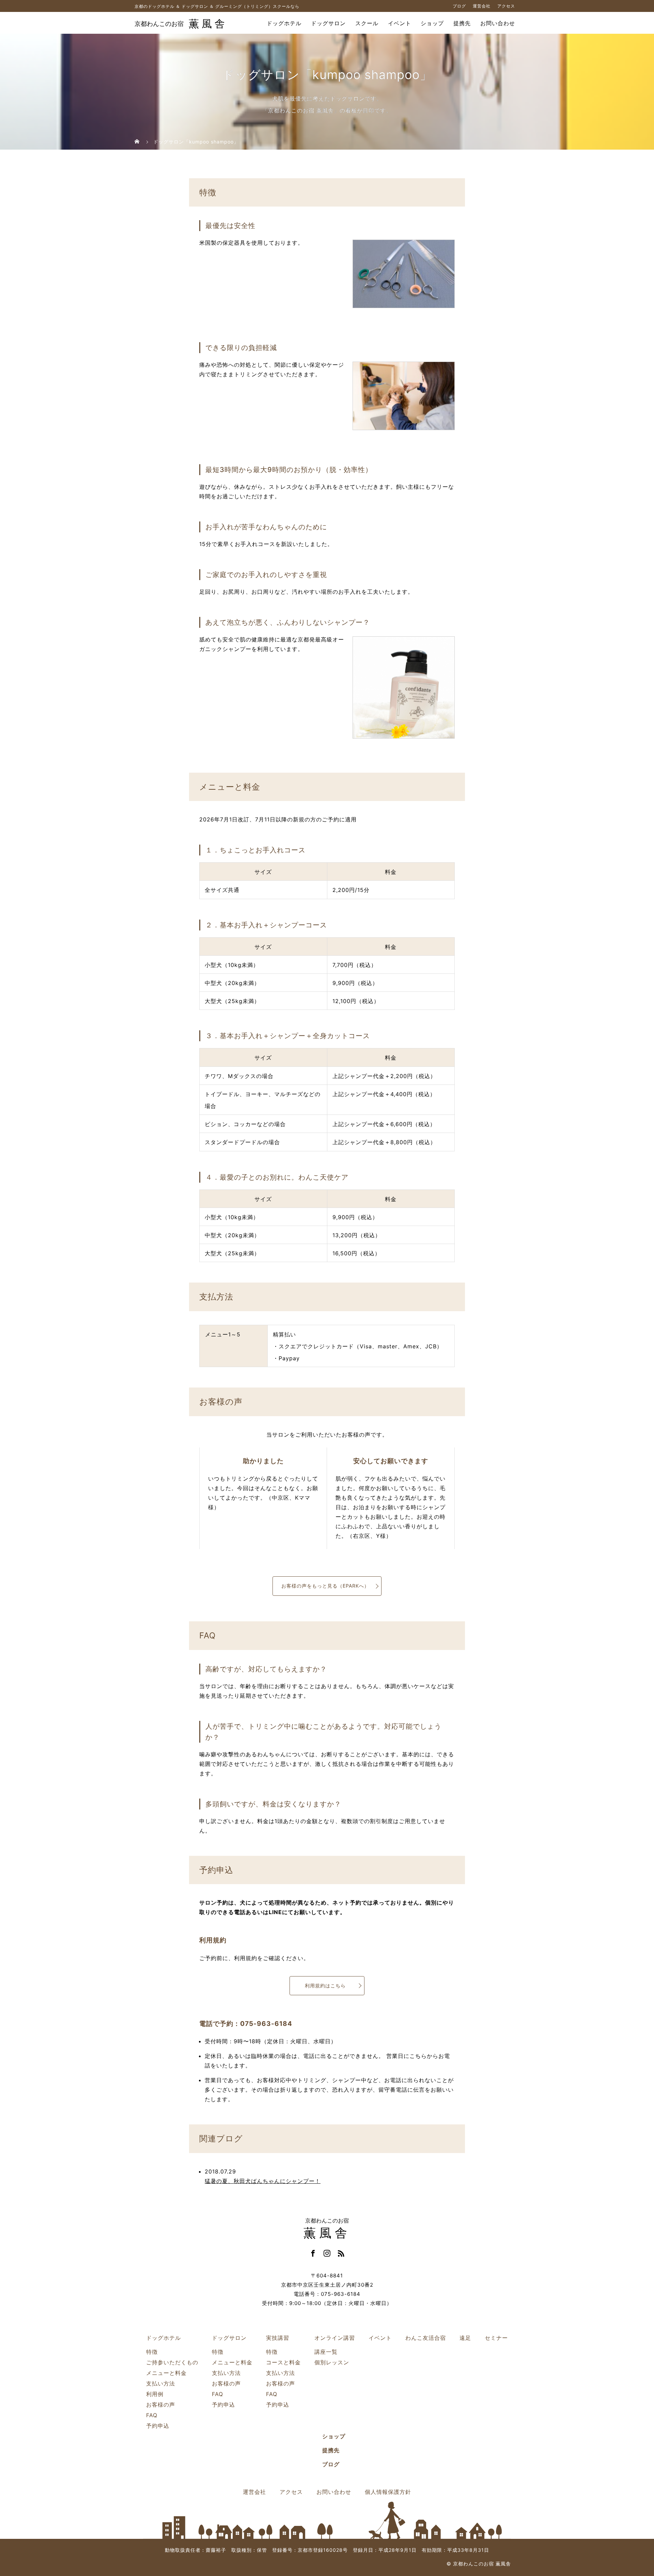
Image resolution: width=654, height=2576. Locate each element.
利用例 (155, 2394)
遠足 (465, 2338)
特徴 (152, 2352)
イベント (400, 24)
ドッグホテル (284, 24)
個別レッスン (332, 2362)
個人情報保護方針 (388, 2492)
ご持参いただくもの (172, 2362)
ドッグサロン (328, 24)
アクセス (506, 6)
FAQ (152, 2415)
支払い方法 (161, 2383)
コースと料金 (283, 2362)
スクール (367, 24)
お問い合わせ (498, 24)
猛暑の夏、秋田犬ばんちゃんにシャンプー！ (263, 2181)
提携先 (462, 24)
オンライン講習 (335, 2338)
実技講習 (278, 2338)
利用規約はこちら (325, 1986)
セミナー (496, 2338)
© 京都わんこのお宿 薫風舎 (479, 2564)
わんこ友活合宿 (426, 2338)
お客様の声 (161, 2405)
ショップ (432, 24)
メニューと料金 (166, 2373)
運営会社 (482, 6)
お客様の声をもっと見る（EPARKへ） (325, 1586)
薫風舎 (181, 24)
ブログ (459, 6)
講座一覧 (326, 2352)
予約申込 (158, 2426)
